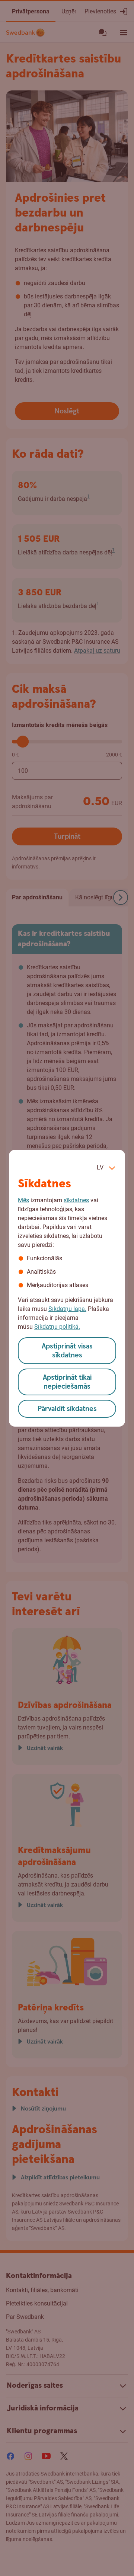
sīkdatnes (76, 1200)
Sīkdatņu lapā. (67, 1309)
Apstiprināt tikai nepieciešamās (67, 1382)
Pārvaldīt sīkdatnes (67, 1409)
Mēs (23, 1200)
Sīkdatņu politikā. (57, 1327)
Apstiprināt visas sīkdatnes (67, 1351)
